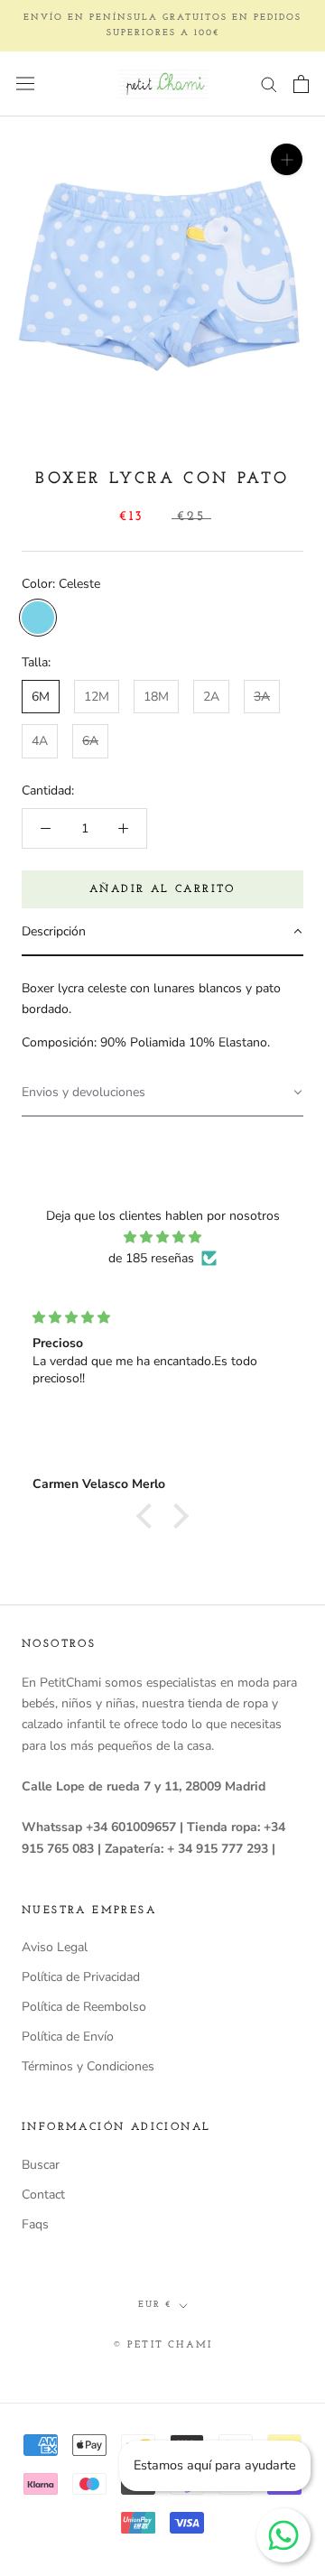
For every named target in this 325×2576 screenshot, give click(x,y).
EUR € (155, 2305)
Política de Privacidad (81, 1977)
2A (211, 697)
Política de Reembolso (84, 2007)
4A (40, 741)
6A (90, 741)
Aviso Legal (55, 1947)
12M (97, 697)
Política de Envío (68, 2037)
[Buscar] (269, 84)
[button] (162, 932)
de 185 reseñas (151, 1258)
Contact (43, 2195)
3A (262, 697)
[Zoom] (287, 159)
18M (156, 697)
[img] (162, 1237)
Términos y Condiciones (88, 2066)
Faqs (35, 2224)
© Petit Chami (163, 2345)
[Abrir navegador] (25, 84)
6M (41, 697)
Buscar (41, 2165)
